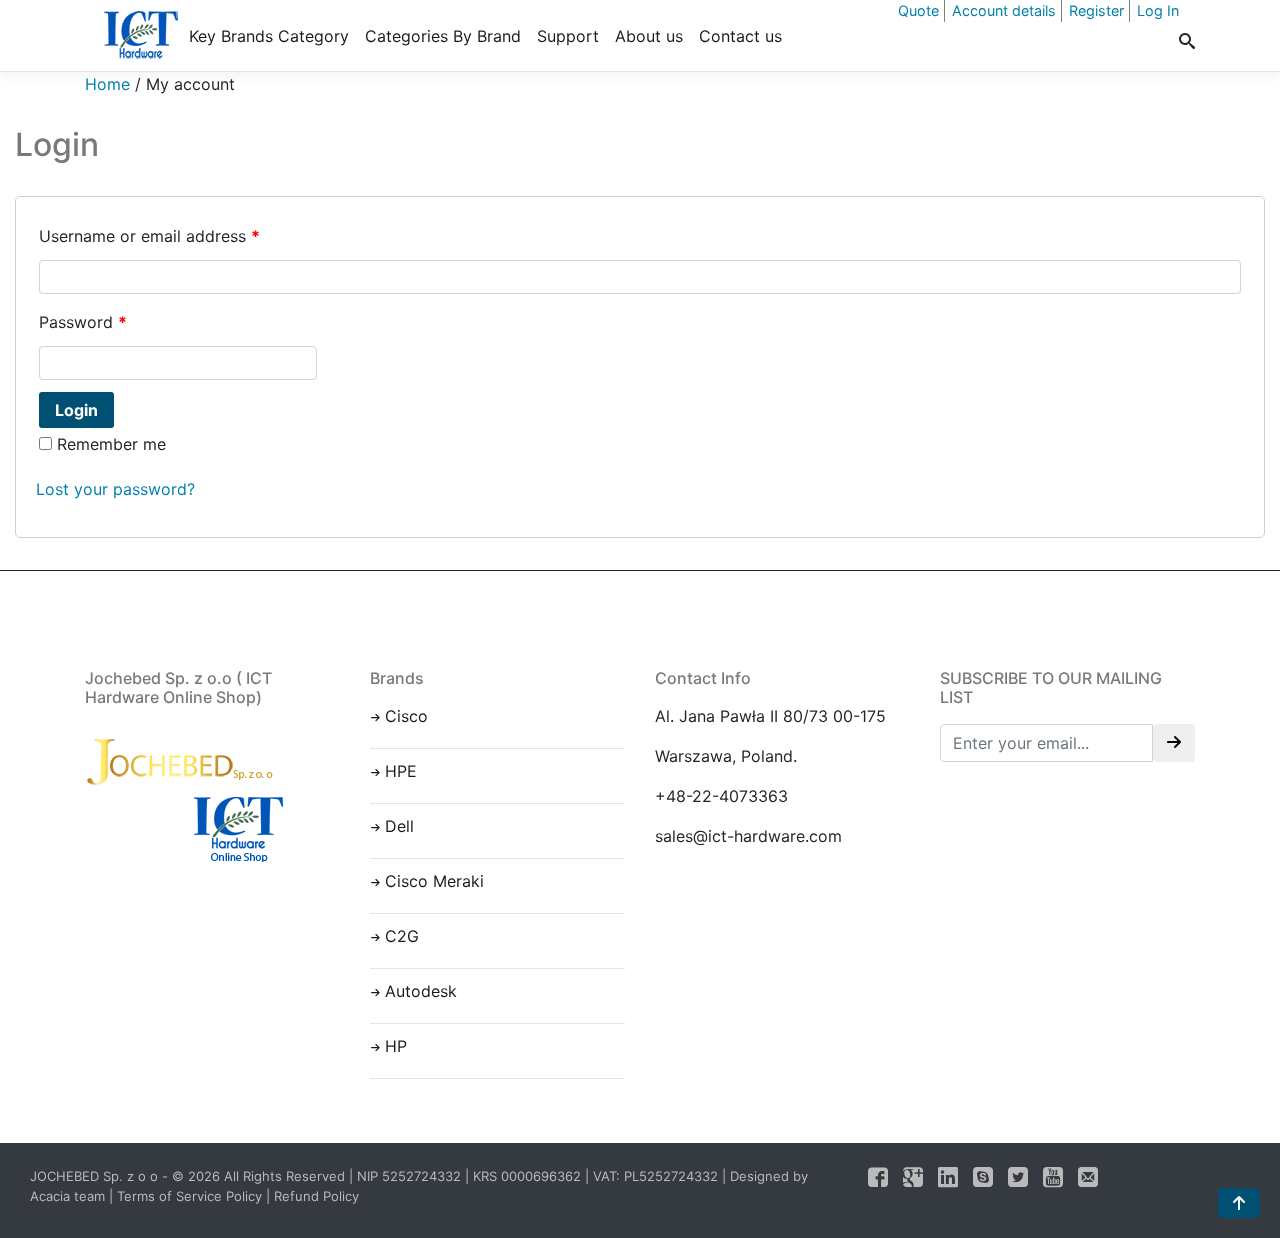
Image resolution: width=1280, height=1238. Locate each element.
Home (107, 84)
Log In (1158, 10)
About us (649, 36)
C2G (402, 936)
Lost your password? (115, 489)
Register (1096, 10)
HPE (401, 771)
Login (76, 410)
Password (83, 322)
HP (396, 1046)
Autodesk (421, 991)
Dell (399, 826)
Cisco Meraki (434, 881)
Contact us (740, 36)
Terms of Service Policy (189, 1196)
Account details (1004, 10)
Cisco (406, 716)
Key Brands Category (269, 36)
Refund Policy (316, 1196)
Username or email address (149, 236)
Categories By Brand (443, 36)
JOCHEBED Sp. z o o (96, 1176)
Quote (918, 10)
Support (568, 36)
